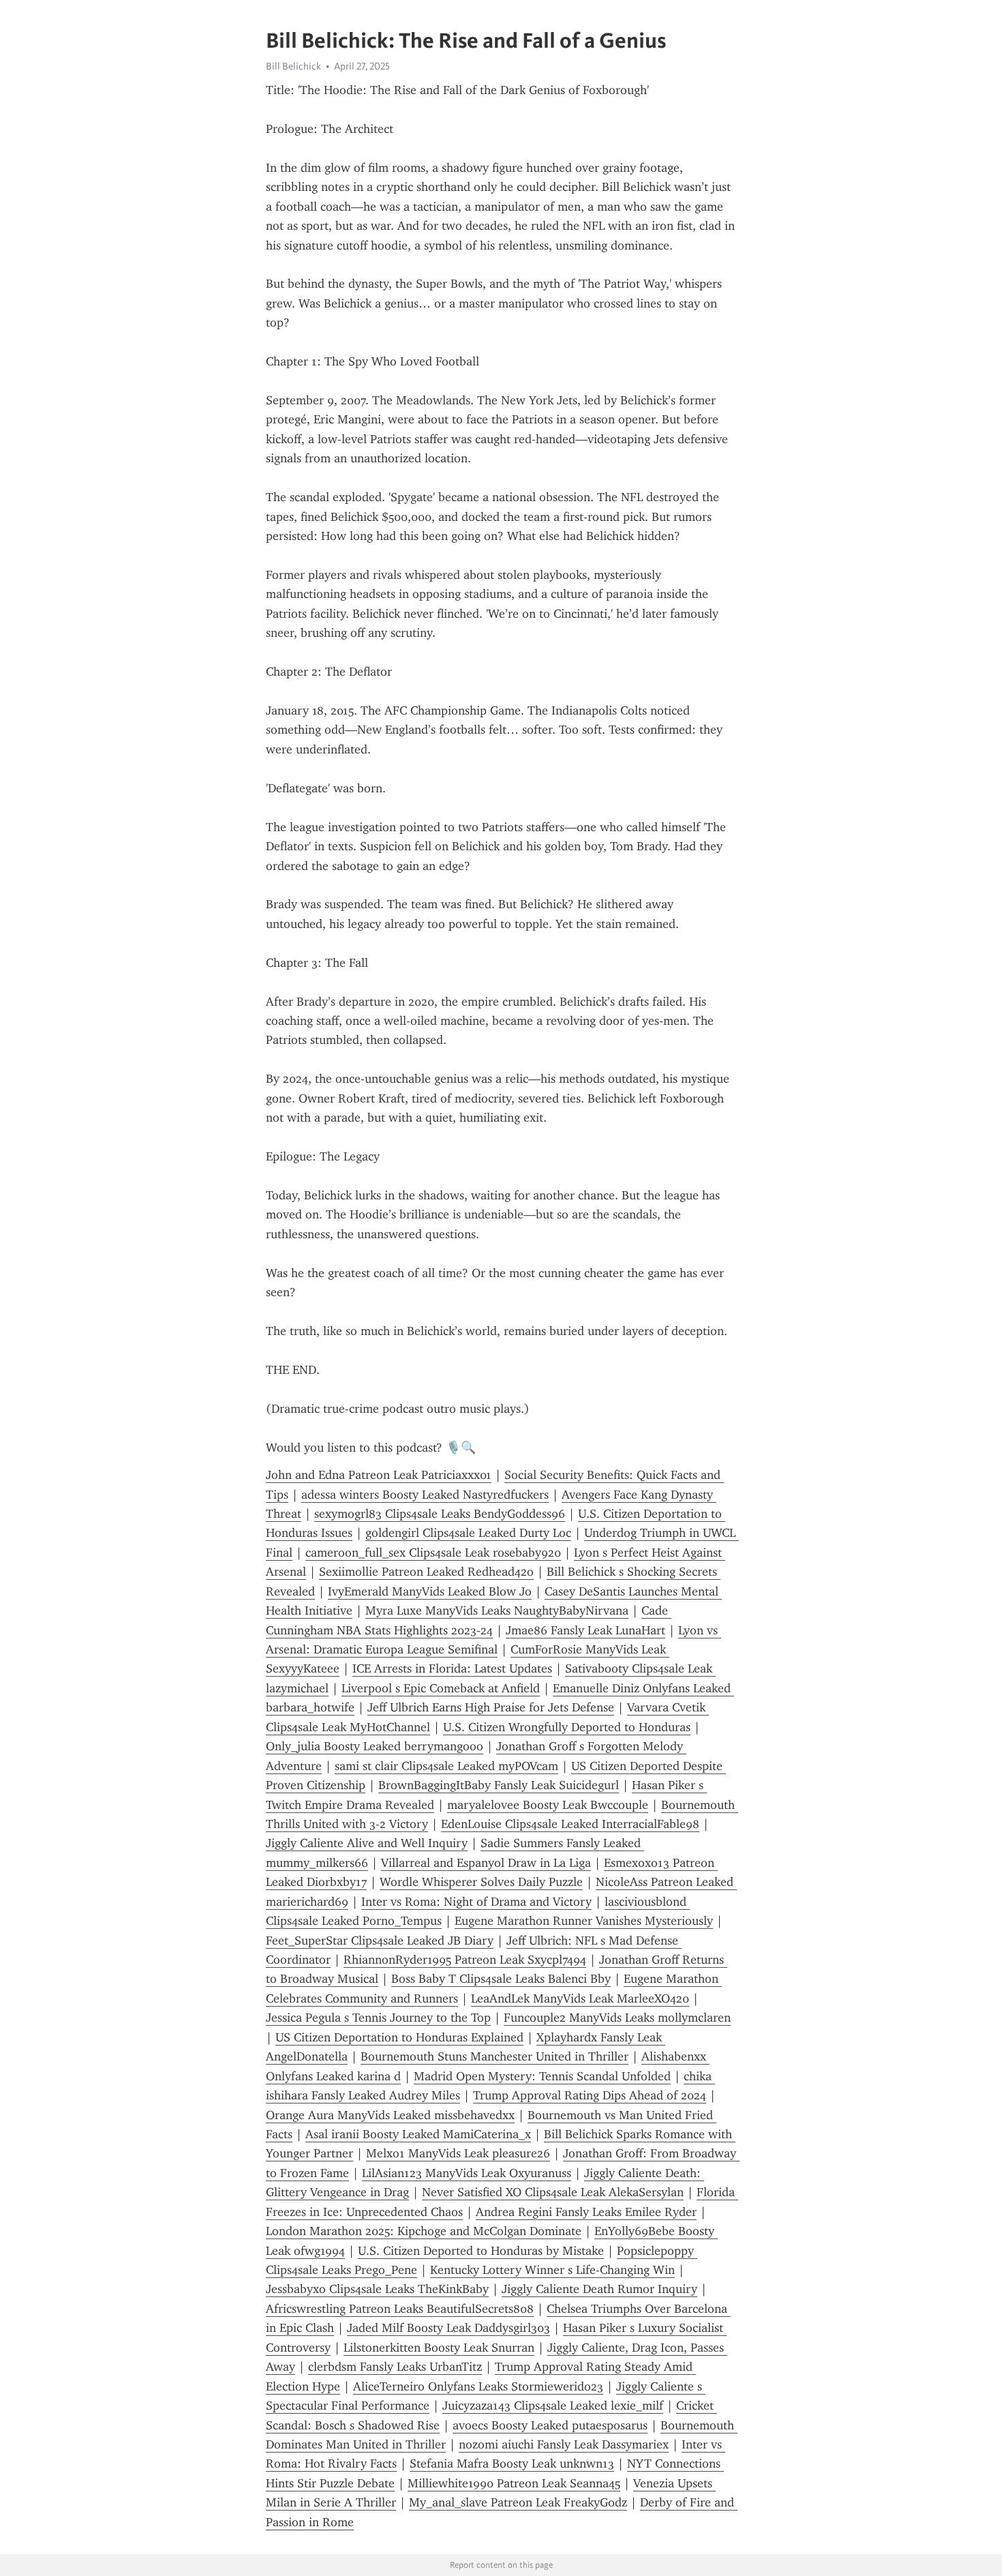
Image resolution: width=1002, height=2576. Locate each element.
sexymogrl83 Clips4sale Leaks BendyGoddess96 (440, 1514)
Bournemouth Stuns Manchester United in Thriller (495, 2056)
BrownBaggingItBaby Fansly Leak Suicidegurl (499, 1785)
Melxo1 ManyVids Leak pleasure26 (458, 2153)
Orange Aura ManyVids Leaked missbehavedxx (390, 2115)
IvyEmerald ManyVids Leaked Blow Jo (430, 1591)
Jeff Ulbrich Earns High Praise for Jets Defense (491, 1707)
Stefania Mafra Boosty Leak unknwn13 (512, 2463)
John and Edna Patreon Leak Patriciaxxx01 (379, 1475)
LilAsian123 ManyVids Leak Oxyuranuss (467, 2173)
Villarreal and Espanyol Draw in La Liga (486, 1863)
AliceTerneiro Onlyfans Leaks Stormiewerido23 (478, 2386)
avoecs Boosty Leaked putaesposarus (550, 2425)
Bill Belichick (293, 66)
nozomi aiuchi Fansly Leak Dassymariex (564, 2444)
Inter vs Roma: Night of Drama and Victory (476, 1902)
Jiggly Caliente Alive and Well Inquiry (367, 1843)
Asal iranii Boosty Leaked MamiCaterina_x (418, 2134)
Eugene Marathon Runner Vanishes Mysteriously (584, 1921)
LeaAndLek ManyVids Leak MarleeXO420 (580, 1998)
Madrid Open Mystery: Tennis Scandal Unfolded (542, 2076)
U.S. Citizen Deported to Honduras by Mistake (481, 2251)
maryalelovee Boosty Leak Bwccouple (548, 1805)
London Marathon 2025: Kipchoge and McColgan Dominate (424, 2231)
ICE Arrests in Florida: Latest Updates (452, 1668)
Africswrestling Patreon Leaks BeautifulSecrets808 (400, 2309)
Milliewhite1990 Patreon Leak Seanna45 (514, 2483)
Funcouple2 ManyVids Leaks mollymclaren (617, 2018)
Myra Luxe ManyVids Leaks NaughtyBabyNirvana (497, 1611)
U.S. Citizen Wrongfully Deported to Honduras (567, 1727)
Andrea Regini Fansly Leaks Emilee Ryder (586, 2212)
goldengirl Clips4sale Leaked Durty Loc (468, 1533)
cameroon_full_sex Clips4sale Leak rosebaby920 (433, 1553)
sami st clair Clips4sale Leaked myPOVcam (446, 1766)
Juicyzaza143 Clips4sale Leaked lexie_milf (553, 2406)
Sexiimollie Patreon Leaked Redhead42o (426, 1572)
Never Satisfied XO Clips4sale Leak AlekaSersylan (553, 2192)
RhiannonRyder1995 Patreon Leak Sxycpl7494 (465, 1960)
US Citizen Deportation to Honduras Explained (399, 2037)
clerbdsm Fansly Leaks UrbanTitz (395, 2367)
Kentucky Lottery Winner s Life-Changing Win (552, 2270)
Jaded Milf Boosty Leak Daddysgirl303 (449, 2328)
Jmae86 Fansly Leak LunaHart (586, 1630)
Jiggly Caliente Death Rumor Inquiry (599, 2289)
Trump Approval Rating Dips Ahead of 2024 (590, 2095)
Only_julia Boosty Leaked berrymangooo (375, 1746)
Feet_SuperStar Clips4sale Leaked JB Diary (380, 1941)
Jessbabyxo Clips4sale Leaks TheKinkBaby (377, 2289)
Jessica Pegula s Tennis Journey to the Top (378, 2018)
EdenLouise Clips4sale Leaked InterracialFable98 (570, 1824)
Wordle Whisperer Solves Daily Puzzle (481, 1882)
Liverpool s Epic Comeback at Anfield (441, 1688)
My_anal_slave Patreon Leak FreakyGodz (518, 2502)
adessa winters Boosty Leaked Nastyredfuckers (425, 1495)
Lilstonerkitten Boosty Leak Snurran (439, 2348)
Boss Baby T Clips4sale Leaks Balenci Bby (501, 1979)
